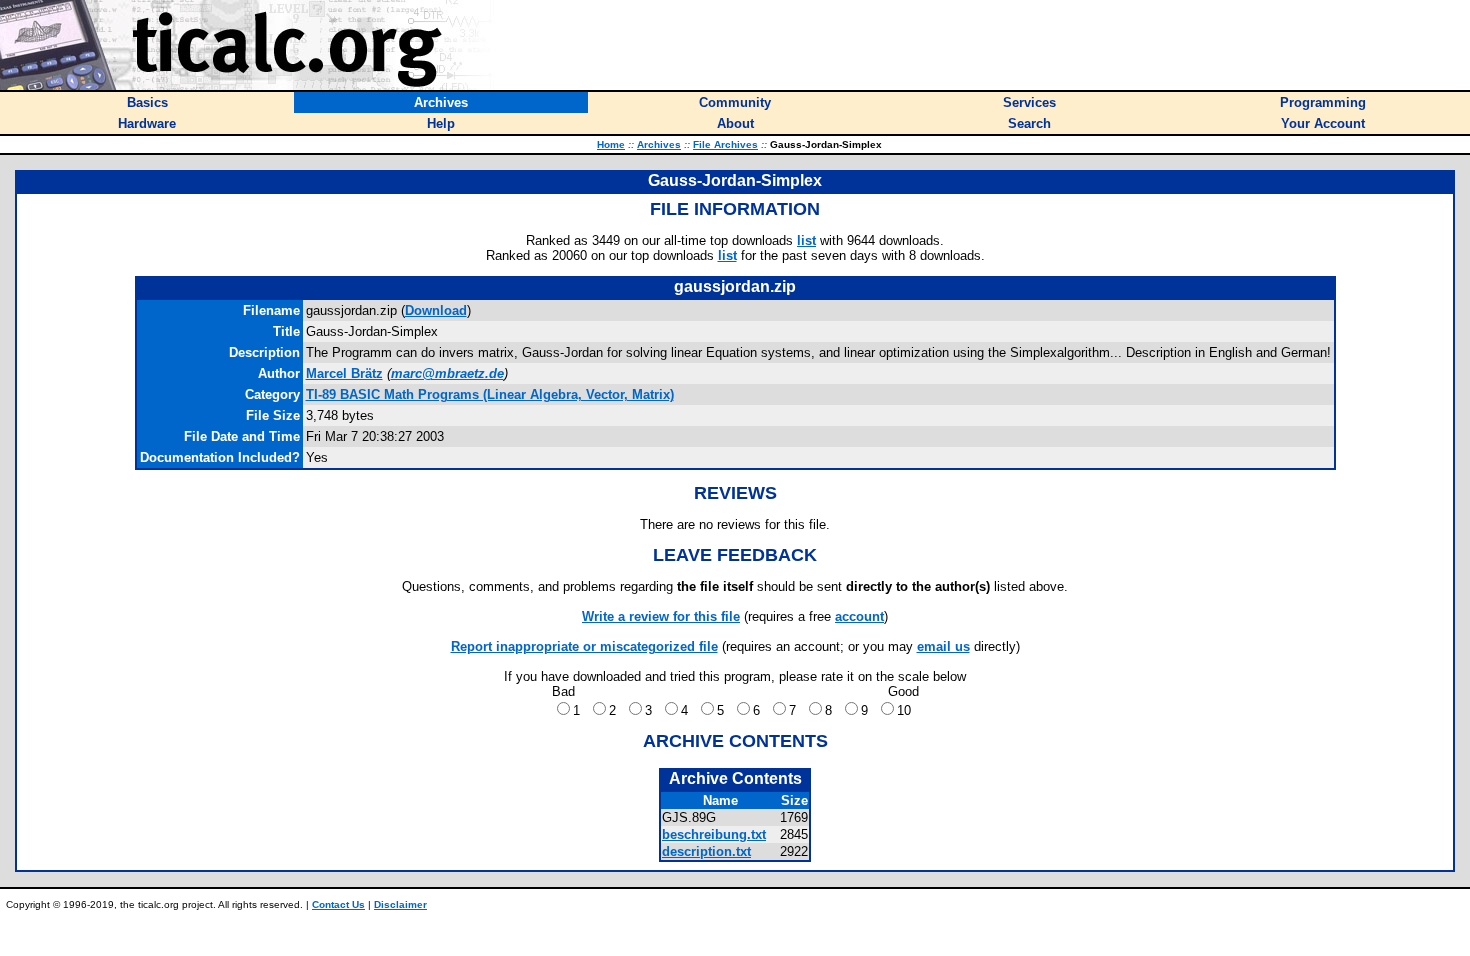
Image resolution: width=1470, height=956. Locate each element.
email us (943, 646)
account (859, 616)
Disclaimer (400, 904)
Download (436, 310)
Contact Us (338, 904)
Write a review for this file (661, 616)
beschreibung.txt (714, 834)
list (806, 240)
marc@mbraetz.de (447, 373)
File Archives (725, 144)
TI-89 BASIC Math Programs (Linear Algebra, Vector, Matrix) (490, 394)
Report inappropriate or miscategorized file (584, 646)
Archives (659, 144)
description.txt (706, 851)
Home (611, 144)
